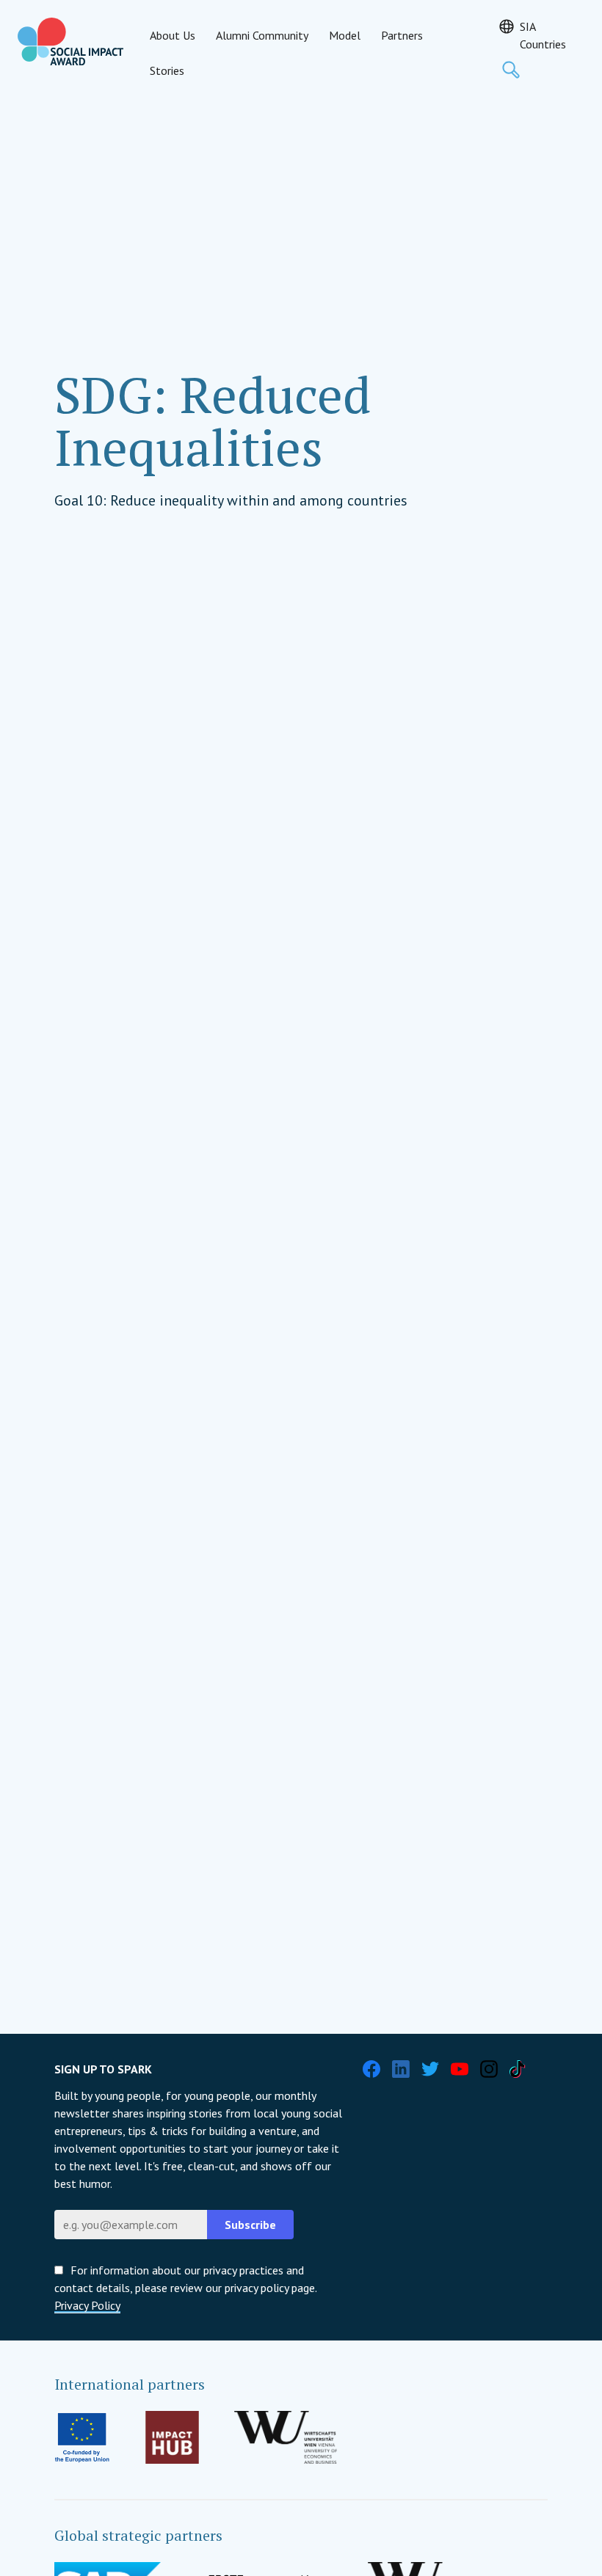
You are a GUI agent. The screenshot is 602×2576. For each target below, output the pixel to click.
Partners (402, 35)
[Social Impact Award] (70, 41)
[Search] (511, 70)
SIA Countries (543, 35)
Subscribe (250, 2225)
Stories (167, 70)
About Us (173, 35)
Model (345, 35)
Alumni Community (262, 35)
